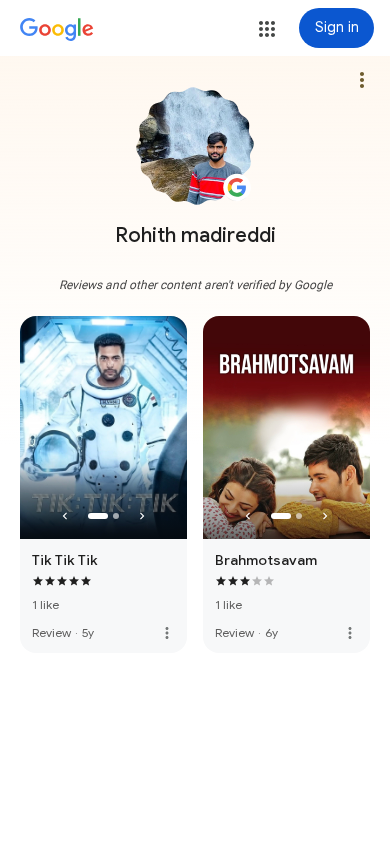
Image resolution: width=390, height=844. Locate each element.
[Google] (57, 30)
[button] (267, 29)
